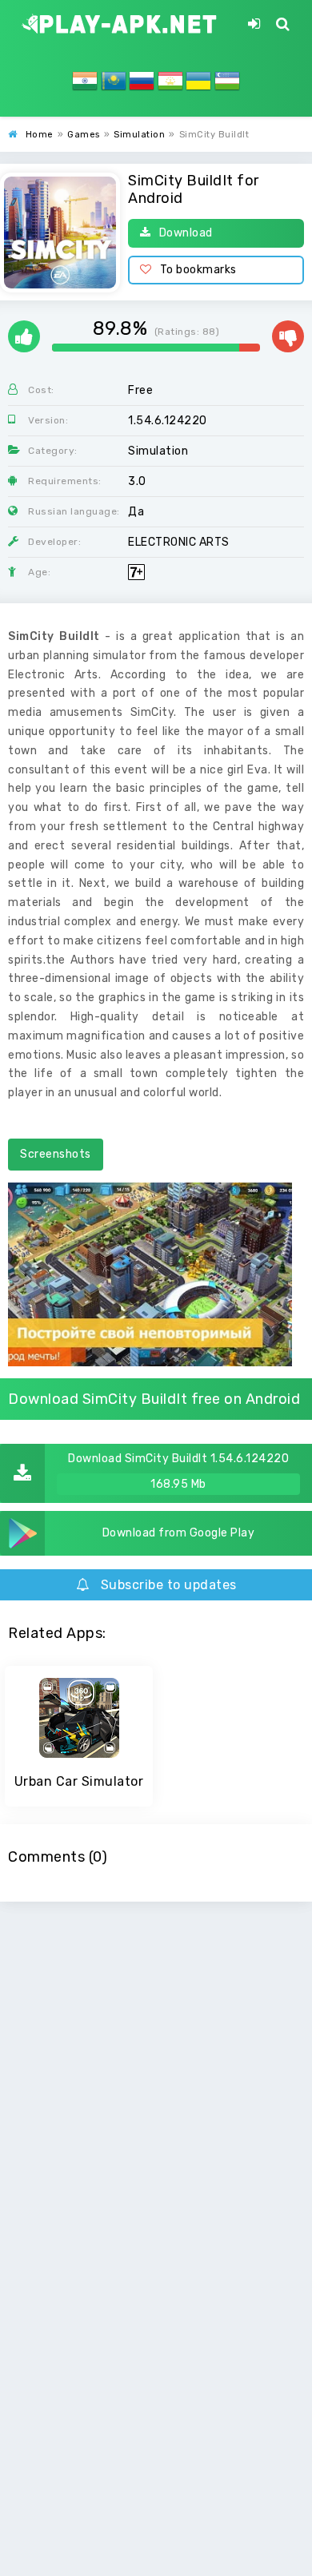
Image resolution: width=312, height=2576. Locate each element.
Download (186, 233)
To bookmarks (198, 270)
